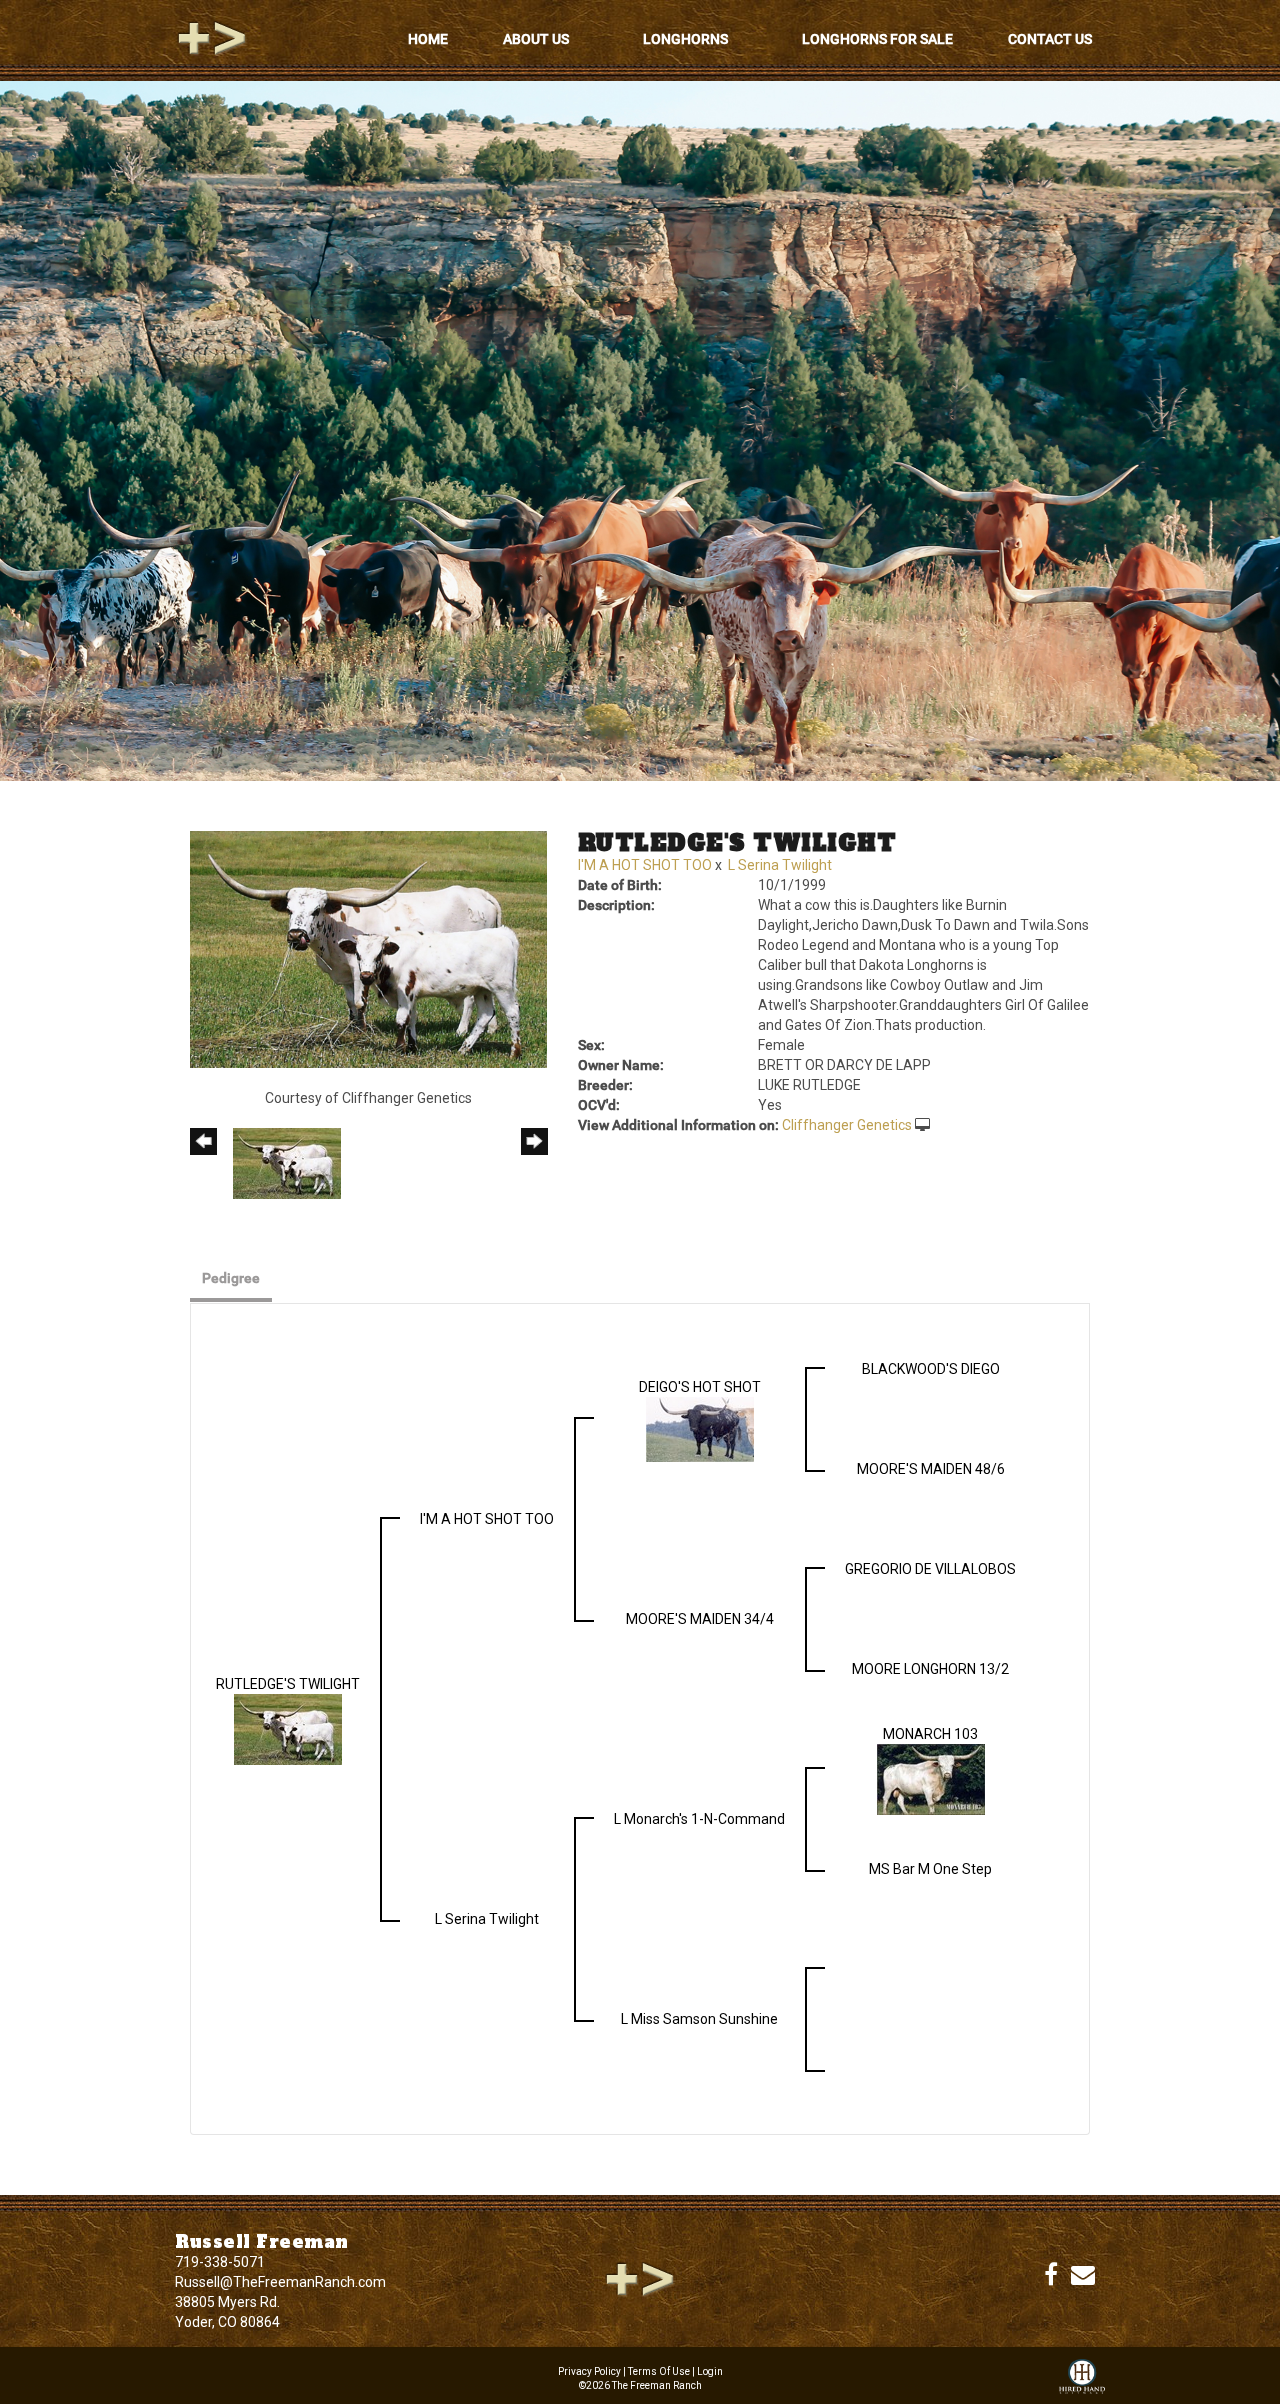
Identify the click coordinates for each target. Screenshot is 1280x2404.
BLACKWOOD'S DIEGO (931, 1369)
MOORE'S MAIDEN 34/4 (700, 1619)
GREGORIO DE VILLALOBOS (930, 1569)
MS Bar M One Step (930, 1869)
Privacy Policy (589, 2371)
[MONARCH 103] (931, 1778)
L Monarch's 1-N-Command (699, 1819)
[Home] (640, 2279)
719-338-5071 (220, 2262)
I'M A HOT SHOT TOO (645, 865)
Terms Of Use (659, 2371)
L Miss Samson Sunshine (699, 2019)
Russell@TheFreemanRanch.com (280, 2282)
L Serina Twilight (780, 865)
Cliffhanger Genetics (847, 1125)
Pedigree (231, 1278)
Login (710, 2371)
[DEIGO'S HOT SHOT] (700, 1428)
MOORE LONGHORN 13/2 (930, 1669)
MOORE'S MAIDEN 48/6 (931, 1469)
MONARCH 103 (930, 1734)
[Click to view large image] (368, 948)
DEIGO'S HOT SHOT (700, 1387)
